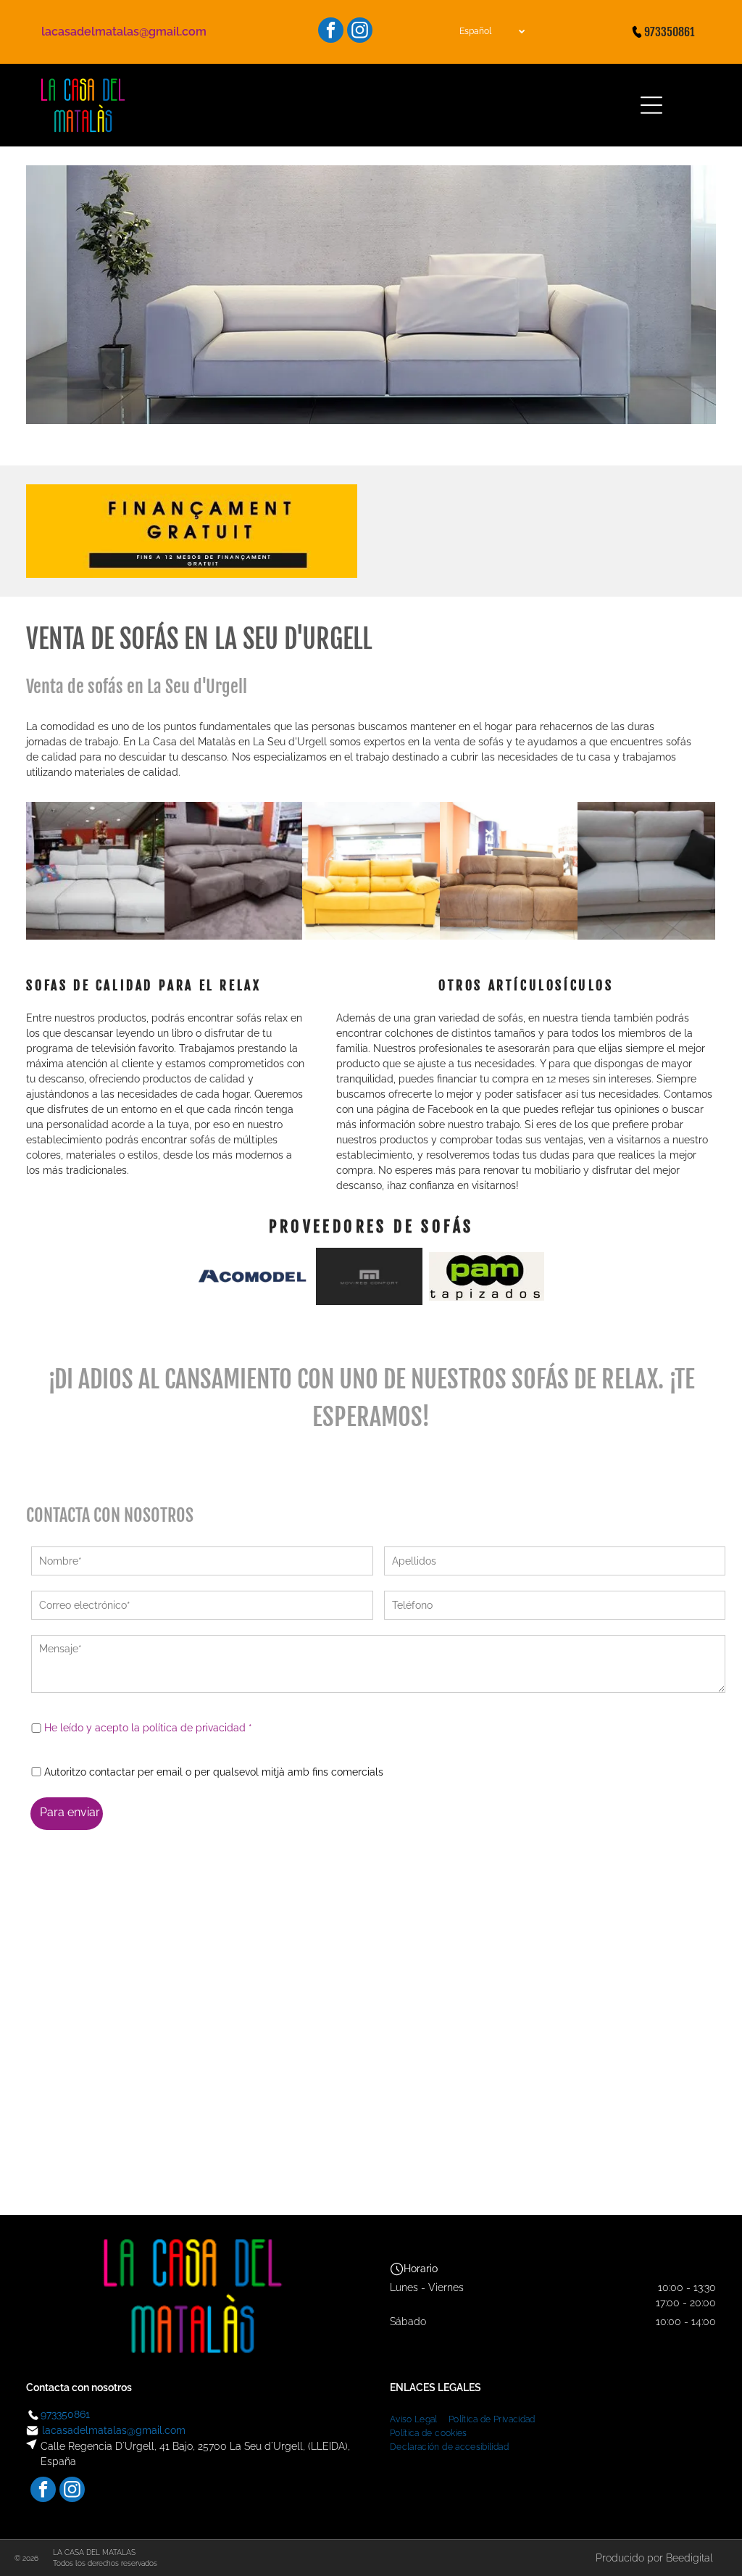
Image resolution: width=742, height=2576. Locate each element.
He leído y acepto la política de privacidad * (148, 1728)
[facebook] (331, 32)
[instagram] (360, 32)
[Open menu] (651, 105)
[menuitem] (419, 2418)
